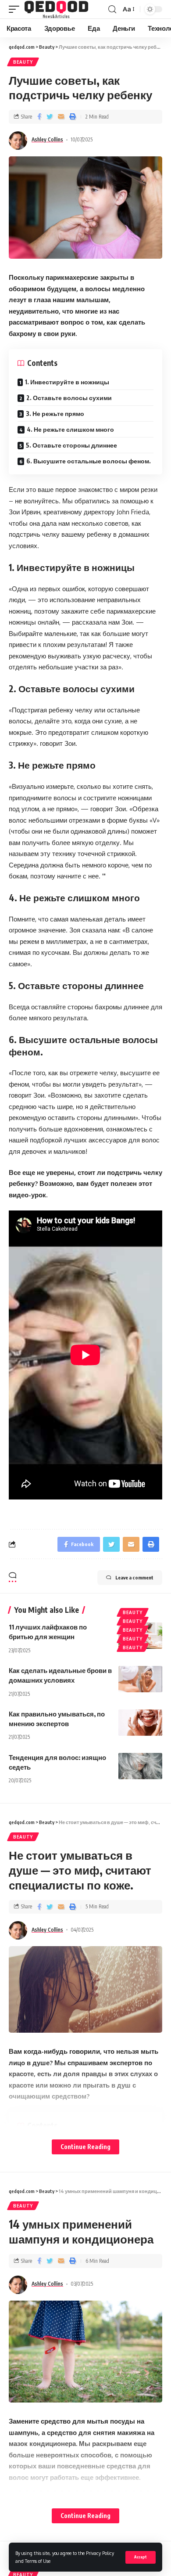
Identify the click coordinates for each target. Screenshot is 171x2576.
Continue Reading (85, 2147)
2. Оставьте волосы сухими (69, 398)
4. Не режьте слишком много (70, 429)
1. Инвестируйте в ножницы (67, 382)
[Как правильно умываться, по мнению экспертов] (140, 1723)
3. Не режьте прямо (55, 414)
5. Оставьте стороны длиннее (71, 445)
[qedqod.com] (56, 9)
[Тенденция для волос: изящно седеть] (140, 1766)
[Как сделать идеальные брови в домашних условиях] (140, 1679)
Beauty (23, 62)
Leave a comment (134, 1577)
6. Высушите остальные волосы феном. (89, 461)
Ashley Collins (47, 139)
